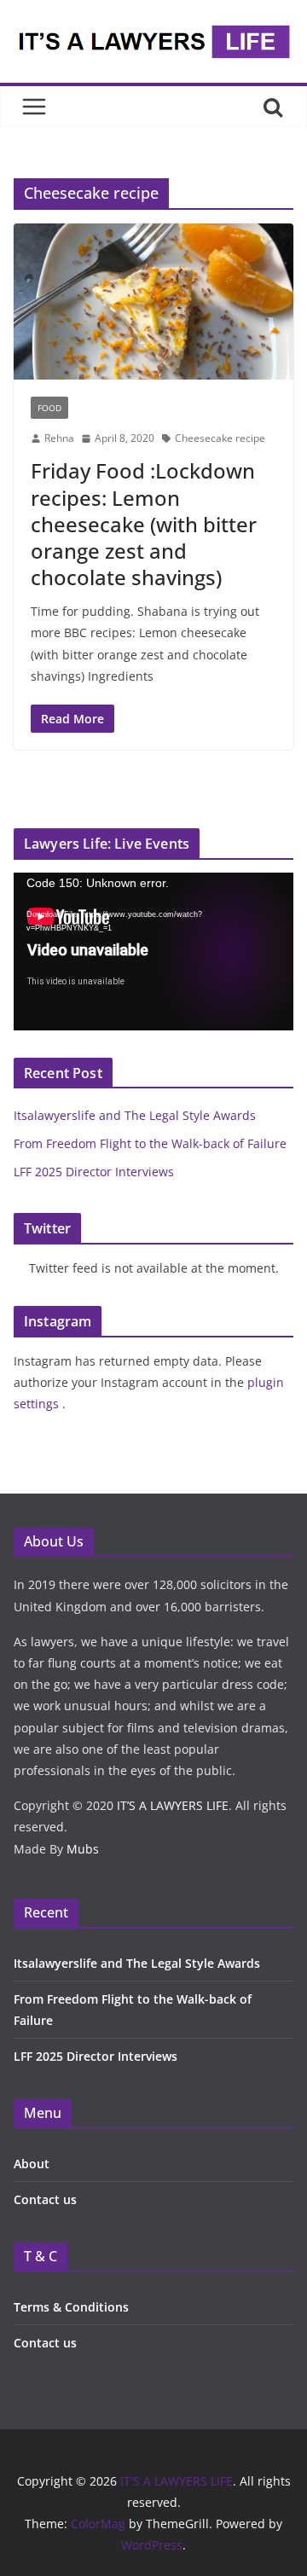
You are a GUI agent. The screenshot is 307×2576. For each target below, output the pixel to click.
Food (49, 408)
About (32, 2164)
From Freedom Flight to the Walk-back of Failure (150, 1143)
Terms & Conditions (71, 2307)
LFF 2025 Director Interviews (94, 1172)
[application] (153, 951)
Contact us (45, 2199)
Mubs (83, 1849)
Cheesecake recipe (220, 438)
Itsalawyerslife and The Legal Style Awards (135, 1115)
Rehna (59, 438)
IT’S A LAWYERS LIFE (173, 1805)
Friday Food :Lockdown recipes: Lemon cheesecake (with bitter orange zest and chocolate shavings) (144, 524)
